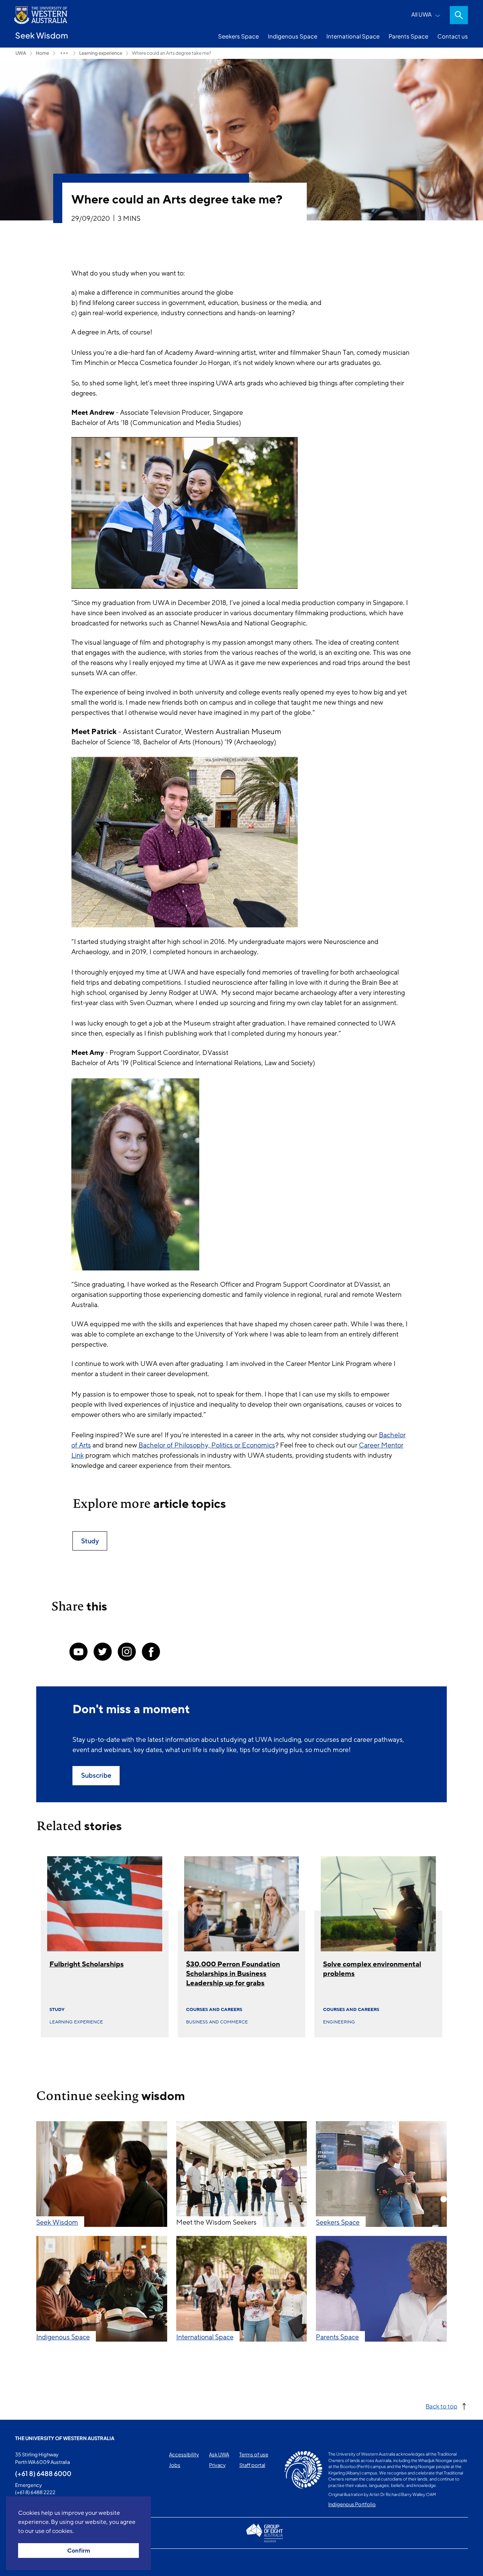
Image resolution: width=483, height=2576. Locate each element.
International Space (353, 36)
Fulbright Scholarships (87, 1964)
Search (459, 15)
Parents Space (408, 36)
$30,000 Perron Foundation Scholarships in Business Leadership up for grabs (233, 1974)
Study (57, 2009)
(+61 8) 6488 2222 (35, 2492)
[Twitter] (103, 1652)
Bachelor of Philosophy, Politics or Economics (207, 1445)
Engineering (339, 2022)
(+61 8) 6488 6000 (43, 2473)
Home (42, 53)
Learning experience (101, 53)
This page (26, 2562)
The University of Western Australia (65, 2438)
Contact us (453, 36)
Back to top (441, 2406)
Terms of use (254, 2454)
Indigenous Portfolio (352, 2504)
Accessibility (184, 2454)
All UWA (421, 14)
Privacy (217, 2465)
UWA (21, 53)
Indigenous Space (293, 36)
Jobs (175, 2465)
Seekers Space (238, 36)
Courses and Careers (214, 2009)
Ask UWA (219, 2454)
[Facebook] (151, 1652)
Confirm (79, 2551)
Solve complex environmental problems (372, 1969)
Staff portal (252, 2465)
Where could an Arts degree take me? (172, 53)
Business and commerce (217, 2022)
